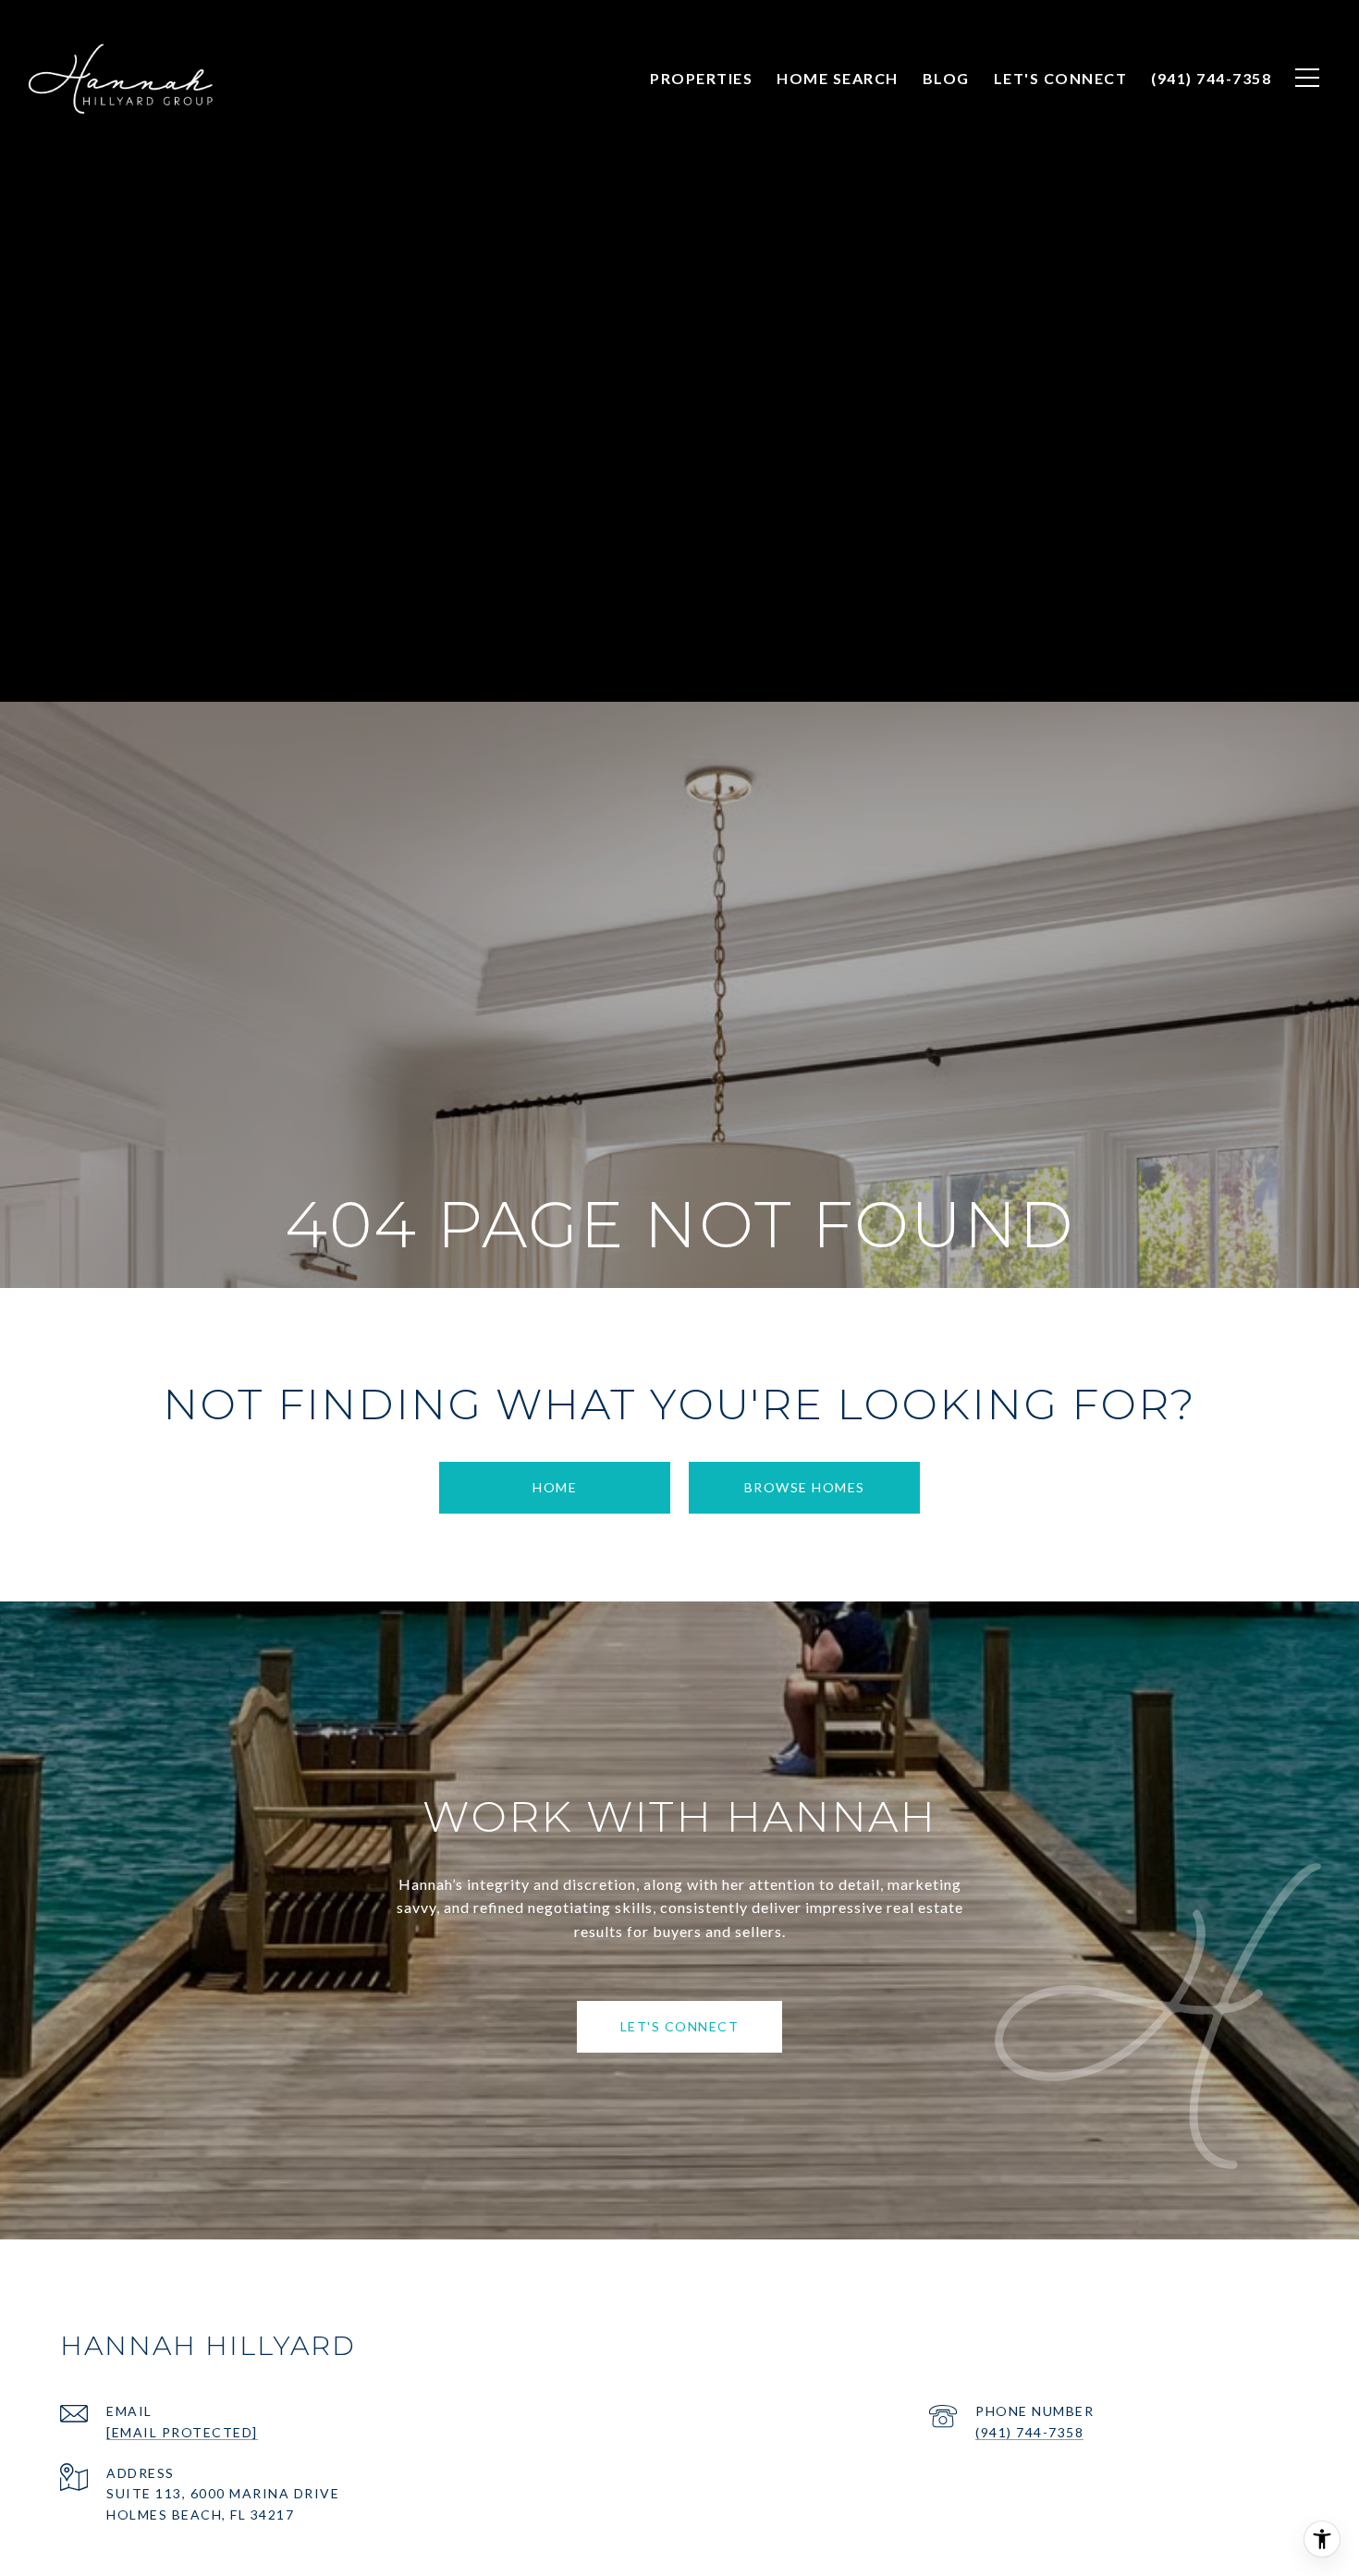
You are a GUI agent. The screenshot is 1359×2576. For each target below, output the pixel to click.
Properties (701, 78)
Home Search (838, 78)
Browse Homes (805, 1487)
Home (555, 1487)
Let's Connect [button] (680, 2026)
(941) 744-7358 (1029, 2432)
